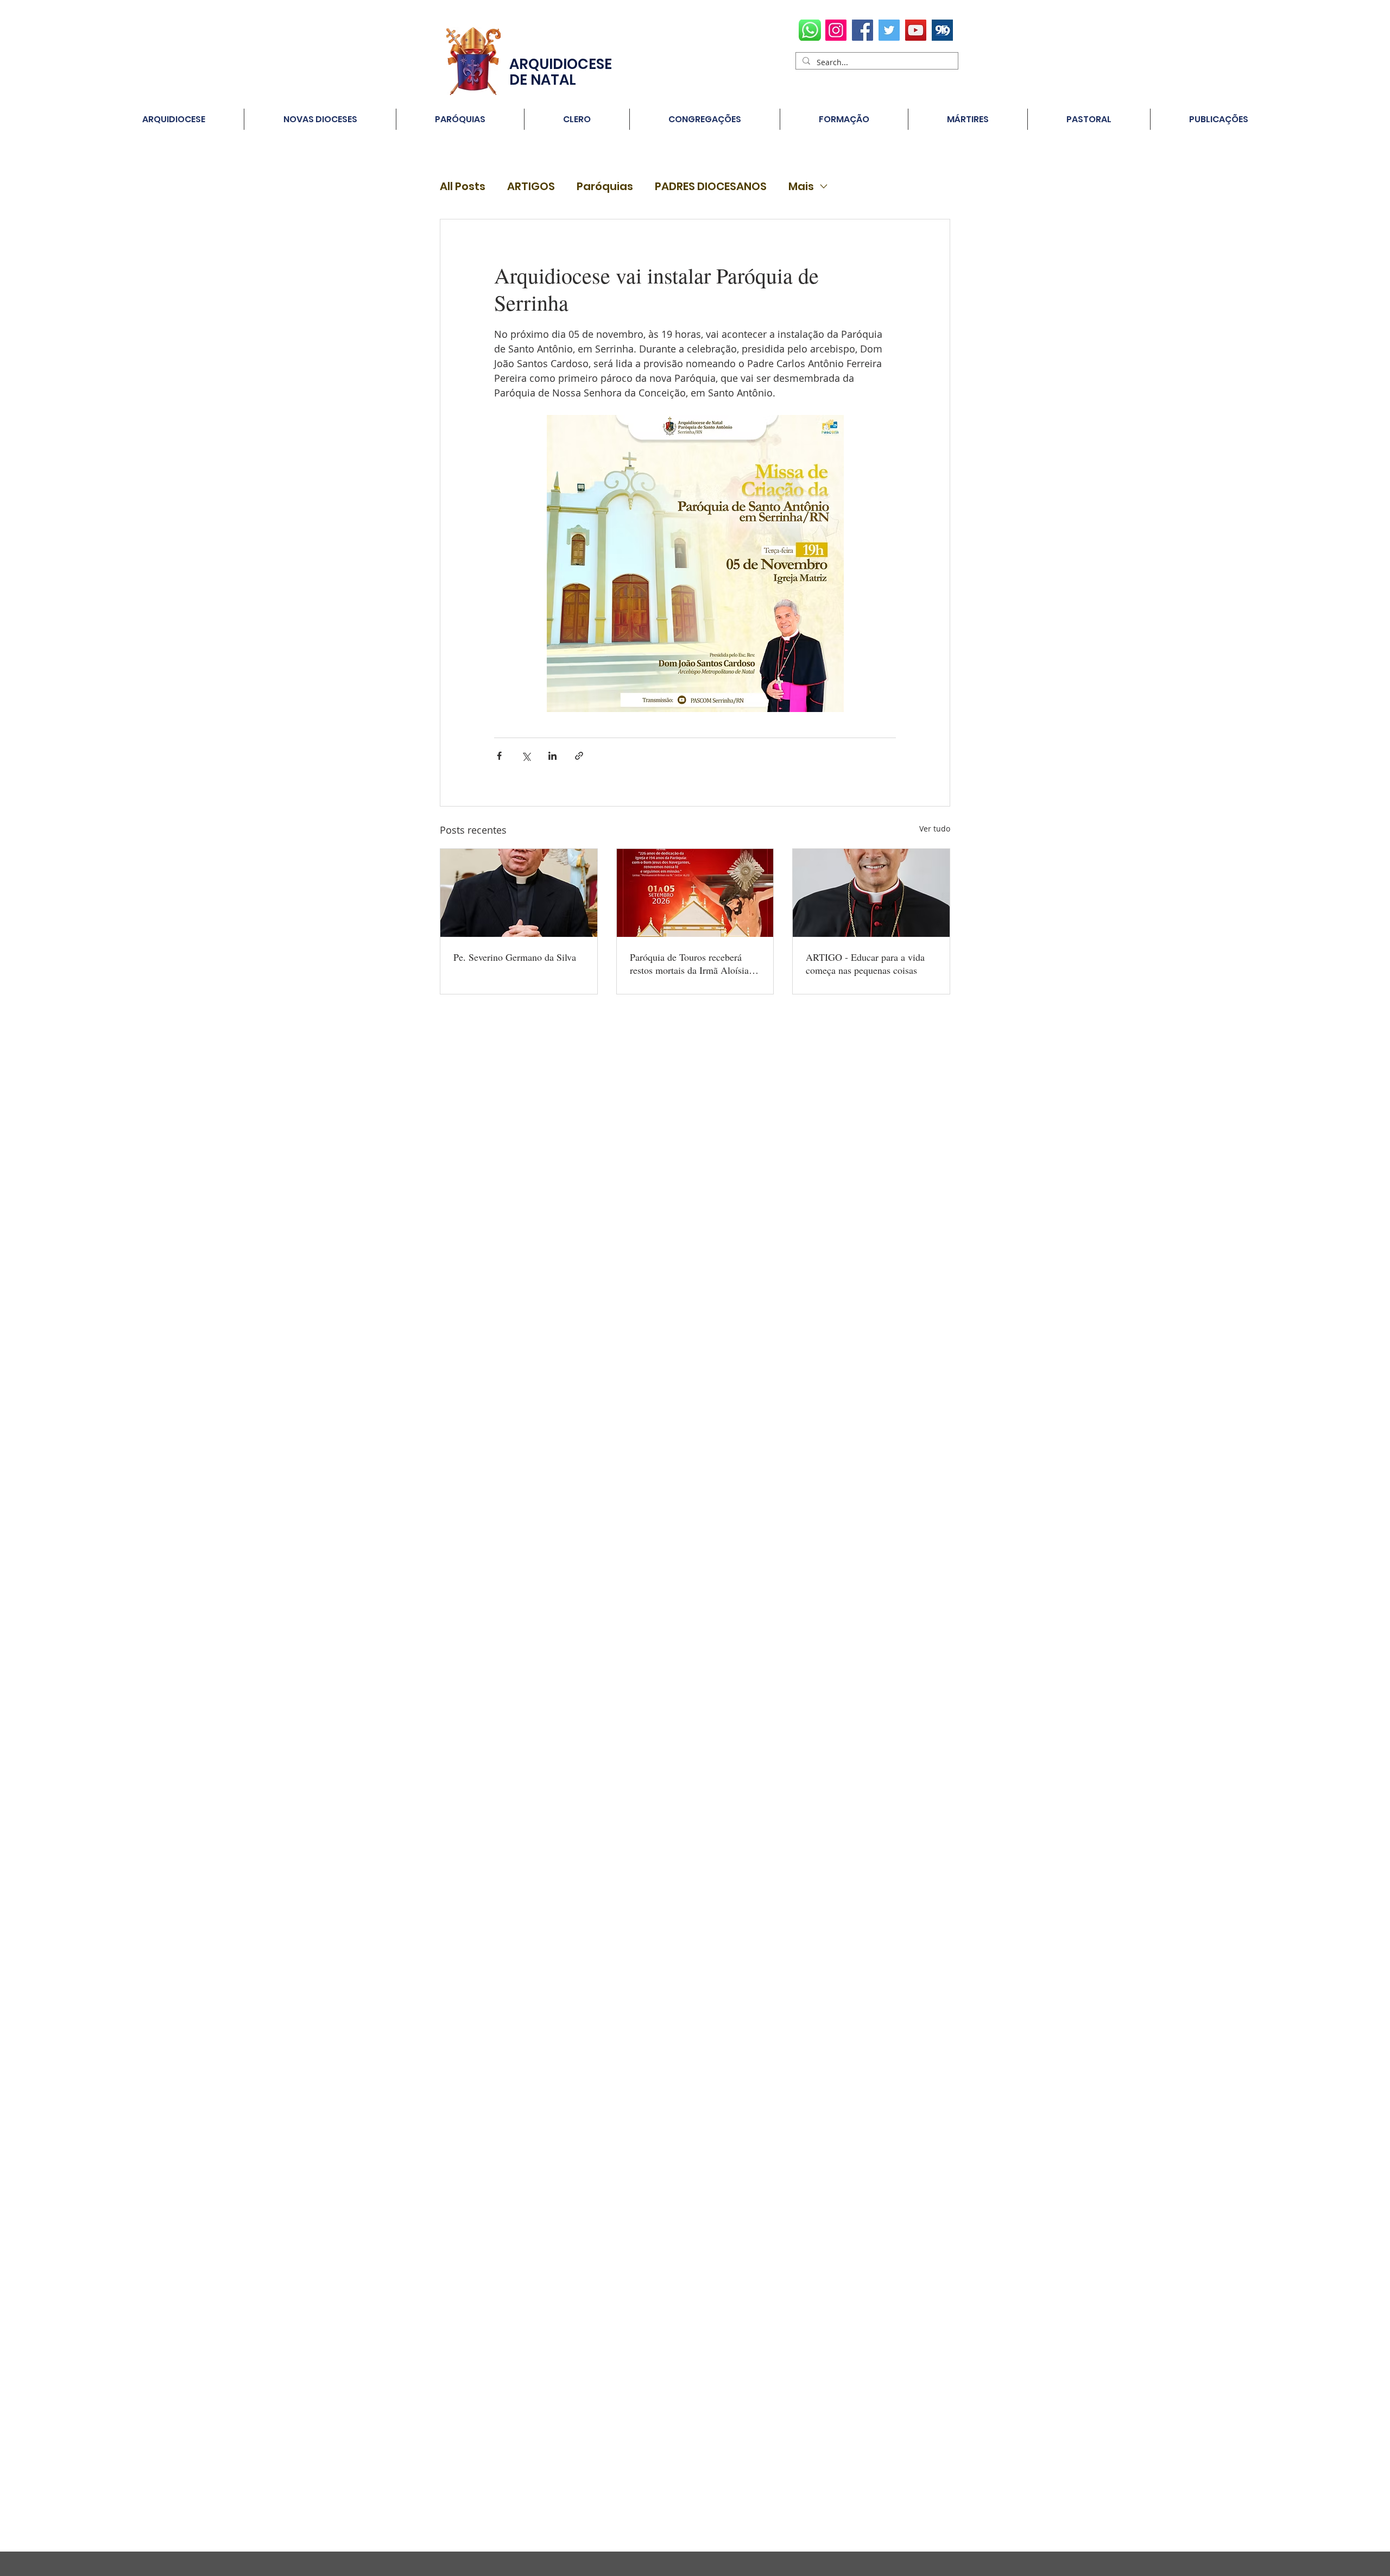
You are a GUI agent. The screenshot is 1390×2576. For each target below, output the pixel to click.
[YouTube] (916, 30)
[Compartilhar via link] (579, 756)
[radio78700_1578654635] (942, 30)
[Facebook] (863, 30)
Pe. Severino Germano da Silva (515, 957)
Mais (801, 187)
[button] (460, 119)
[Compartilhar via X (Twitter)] (526, 756)
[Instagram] (836, 30)
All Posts (463, 187)
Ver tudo (935, 829)
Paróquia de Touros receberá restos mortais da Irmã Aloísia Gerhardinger (689, 963)
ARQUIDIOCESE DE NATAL (561, 72)
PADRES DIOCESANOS (711, 187)
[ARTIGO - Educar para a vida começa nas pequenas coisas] (871, 893)
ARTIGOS (531, 187)
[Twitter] (889, 30)
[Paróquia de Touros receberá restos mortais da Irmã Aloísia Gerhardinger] (695, 893)
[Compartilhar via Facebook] (499, 756)
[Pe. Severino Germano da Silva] (519, 893)
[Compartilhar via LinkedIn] (552, 756)
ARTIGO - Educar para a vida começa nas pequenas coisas (865, 963)
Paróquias (605, 187)
